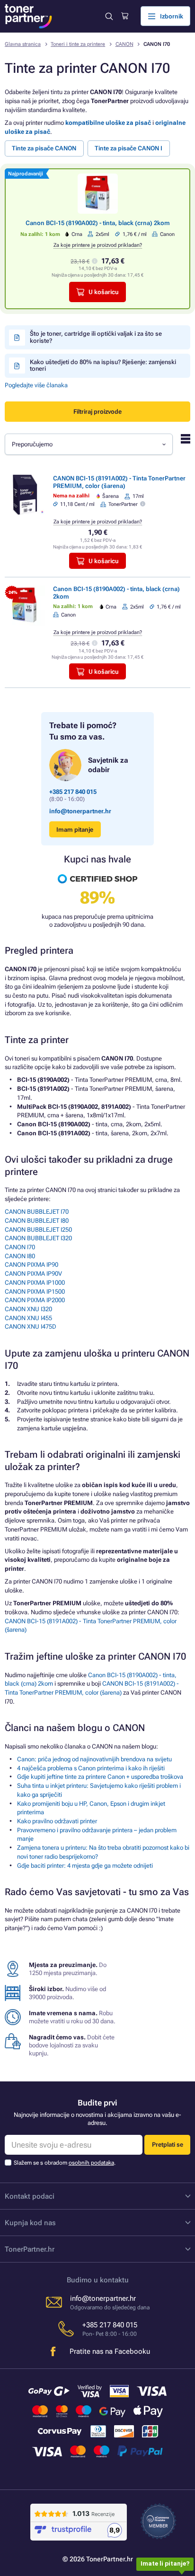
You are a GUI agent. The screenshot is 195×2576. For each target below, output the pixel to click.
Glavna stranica (23, 44)
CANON (124, 44)
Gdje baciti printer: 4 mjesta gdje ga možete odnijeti (85, 1866)
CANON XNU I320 (28, 1309)
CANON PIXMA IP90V (33, 1274)
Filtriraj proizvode (97, 412)
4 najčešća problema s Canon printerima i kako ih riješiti (91, 1768)
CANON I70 (20, 1247)
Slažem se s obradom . (65, 2163)
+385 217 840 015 (73, 792)
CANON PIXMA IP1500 (35, 1292)
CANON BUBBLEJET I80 (37, 1221)
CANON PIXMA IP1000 (35, 1283)
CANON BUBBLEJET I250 (38, 1230)
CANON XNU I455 (28, 1318)
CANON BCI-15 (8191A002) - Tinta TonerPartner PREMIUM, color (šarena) (119, 482)
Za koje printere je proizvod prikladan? (98, 245)
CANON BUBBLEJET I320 (38, 1238)
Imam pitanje (75, 830)
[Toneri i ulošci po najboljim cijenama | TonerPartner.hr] (28, 16)
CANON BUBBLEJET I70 (37, 1212)
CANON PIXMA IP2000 (35, 1300)
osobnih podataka (91, 2163)
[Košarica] (125, 16)
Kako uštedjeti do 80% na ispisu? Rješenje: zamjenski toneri (103, 365)
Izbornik (172, 16)
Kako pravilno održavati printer (57, 1821)
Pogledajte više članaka (36, 385)
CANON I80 (20, 1256)
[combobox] (89, 444)
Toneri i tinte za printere (78, 44)
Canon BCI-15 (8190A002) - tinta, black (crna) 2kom (98, 223)
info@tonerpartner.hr (80, 811)
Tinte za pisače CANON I (129, 148)
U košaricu (104, 292)
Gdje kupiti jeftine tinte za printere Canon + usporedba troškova (100, 1777)
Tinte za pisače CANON (44, 148)
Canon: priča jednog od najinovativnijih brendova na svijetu (94, 1759)
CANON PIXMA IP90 (31, 1265)
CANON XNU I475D (31, 1327)
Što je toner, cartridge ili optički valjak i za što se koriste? (96, 337)
